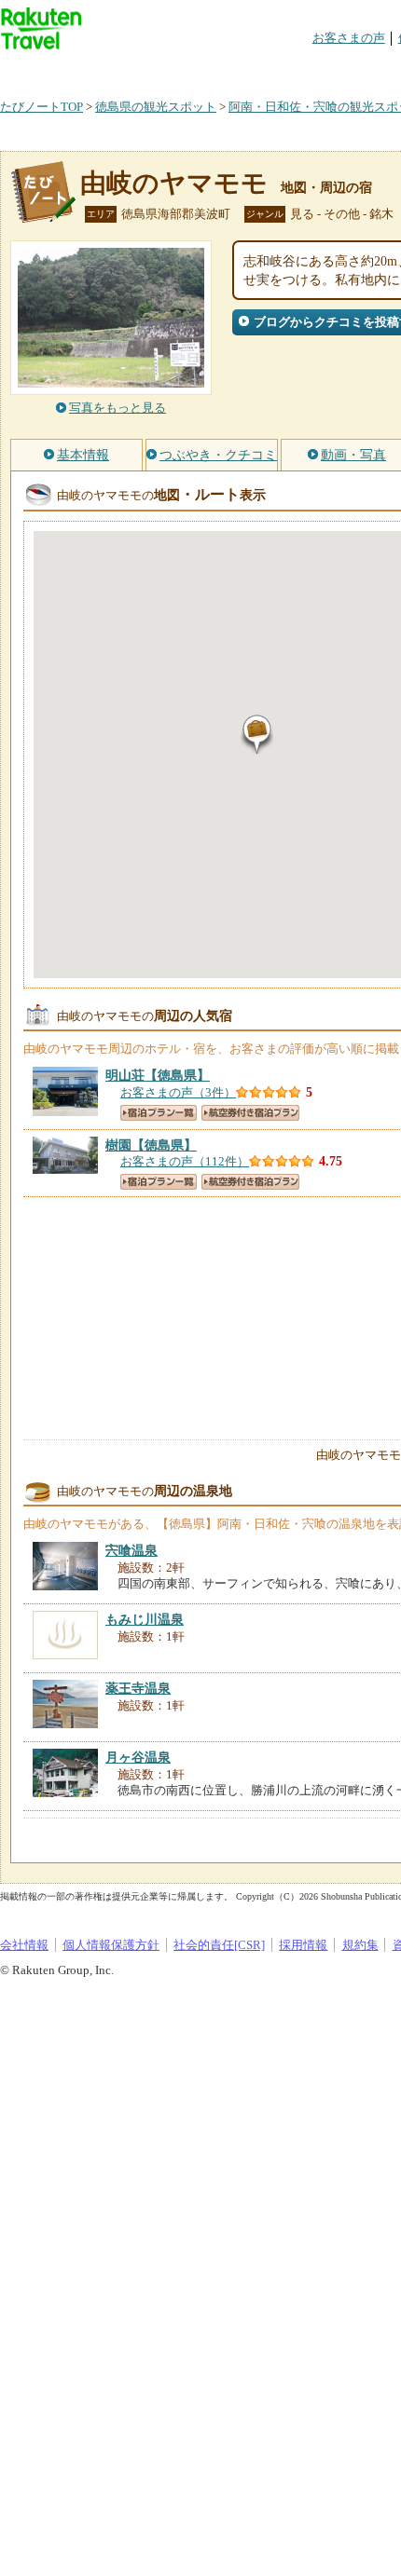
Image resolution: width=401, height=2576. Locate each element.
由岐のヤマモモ (174, 183)
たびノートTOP (41, 107)
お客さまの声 (349, 38)
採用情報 (303, 1945)
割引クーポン (295, 69)
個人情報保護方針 (111, 1945)
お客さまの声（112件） (185, 1161)
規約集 (360, 1945)
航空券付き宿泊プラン (250, 1113)
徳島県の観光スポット (156, 107)
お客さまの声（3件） (178, 1092)
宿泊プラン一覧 (159, 1113)
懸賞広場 (218, 69)
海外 (142, 69)
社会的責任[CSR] (219, 1945)
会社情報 (24, 1945)
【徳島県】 (158, 1075)
